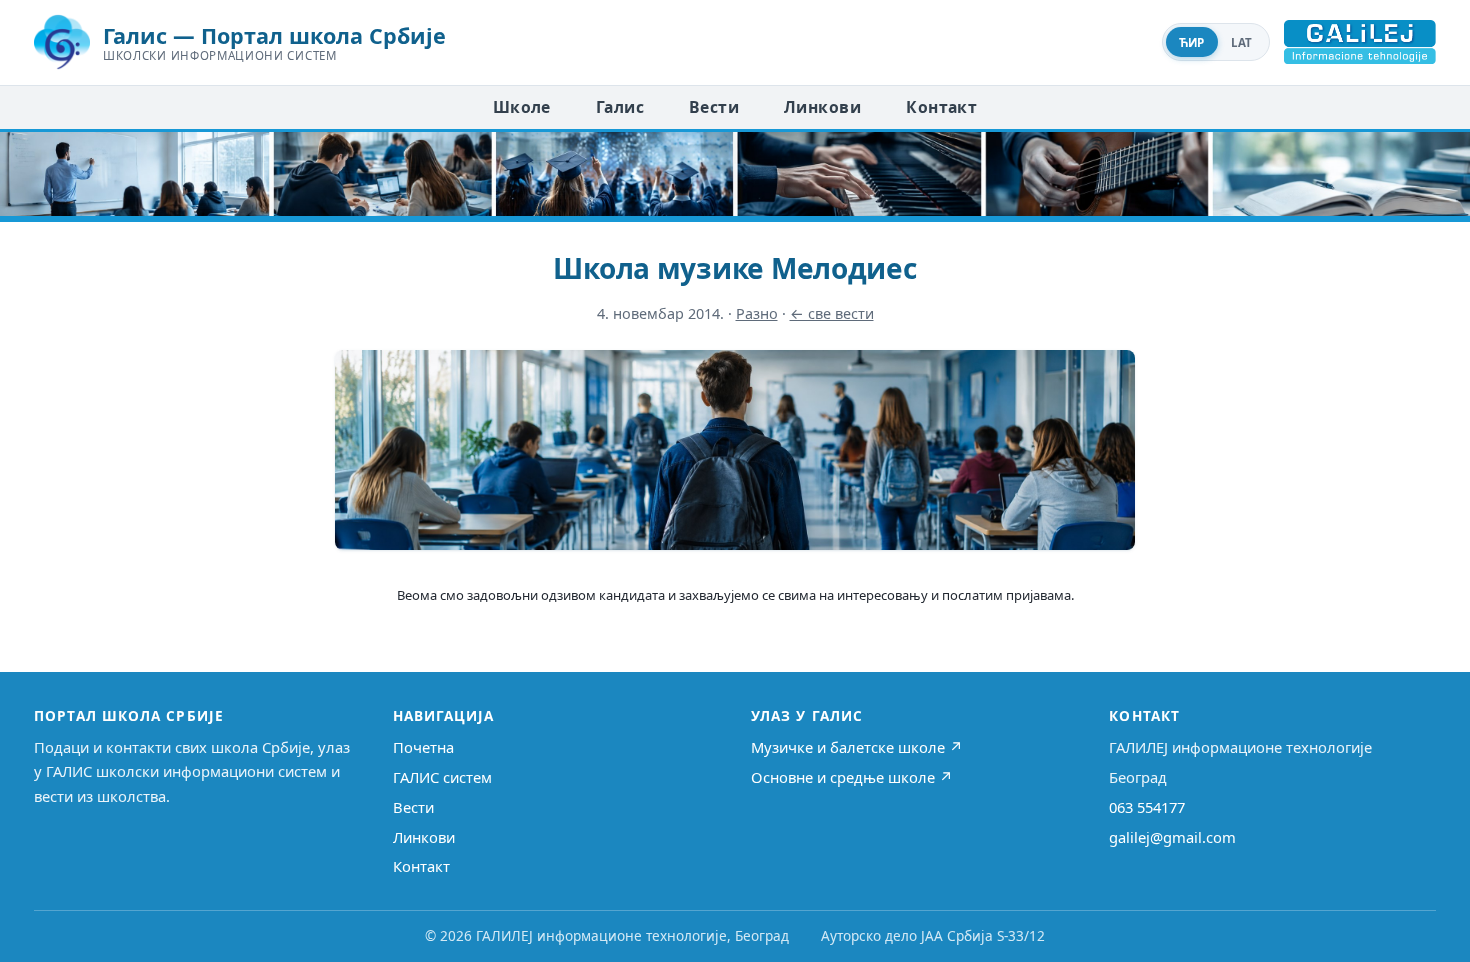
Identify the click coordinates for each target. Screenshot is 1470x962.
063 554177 (1147, 807)
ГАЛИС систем (442, 777)
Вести (714, 107)
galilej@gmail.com (1172, 837)
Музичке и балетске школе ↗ (857, 747)
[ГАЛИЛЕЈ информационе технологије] (1360, 42)
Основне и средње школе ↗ (852, 777)
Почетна (423, 747)
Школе (522, 107)
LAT (1242, 42)
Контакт (941, 107)
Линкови (822, 107)
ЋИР (1192, 42)
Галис (620, 107)
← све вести (832, 313)
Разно (757, 313)
